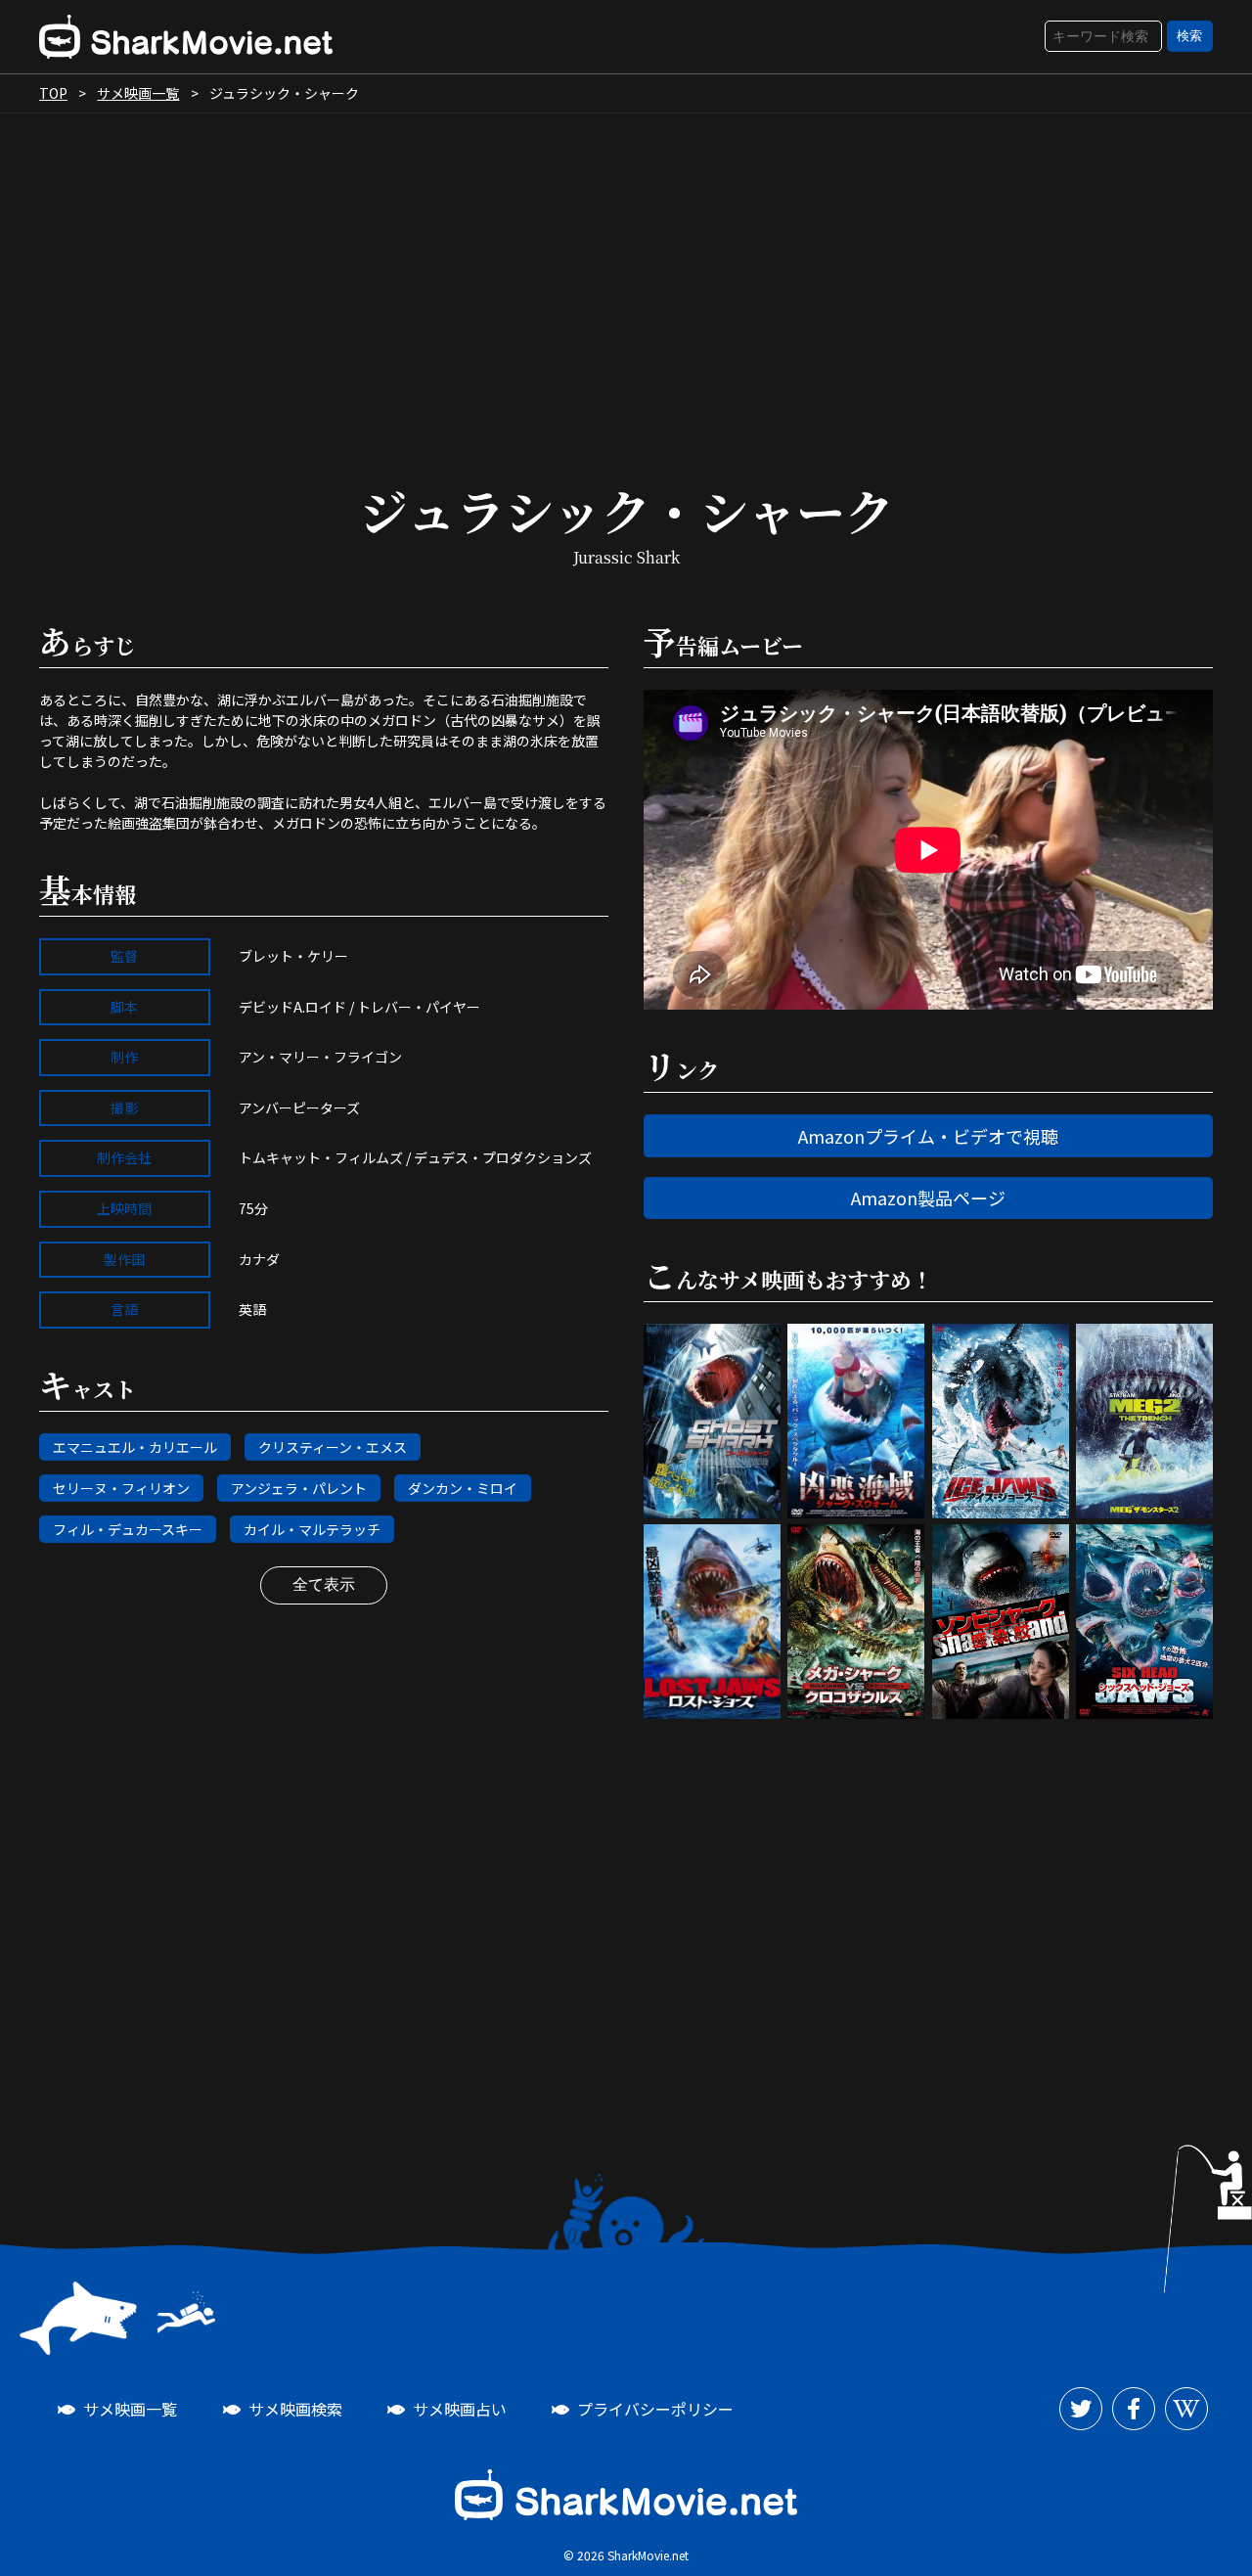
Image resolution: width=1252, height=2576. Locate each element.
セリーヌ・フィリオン (121, 1488)
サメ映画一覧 (138, 93)
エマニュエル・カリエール (135, 1447)
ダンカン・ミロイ (463, 1488)
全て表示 (324, 1584)
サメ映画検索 (295, 2409)
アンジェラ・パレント (299, 1488)
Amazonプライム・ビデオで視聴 (928, 1136)
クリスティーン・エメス (333, 1447)
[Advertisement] (626, 280)
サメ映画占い (460, 2409)
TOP (53, 93)
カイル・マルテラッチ (312, 1529)
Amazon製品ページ (928, 1198)
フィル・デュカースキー (128, 1529)
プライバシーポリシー (655, 2409)
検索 (1189, 36)
